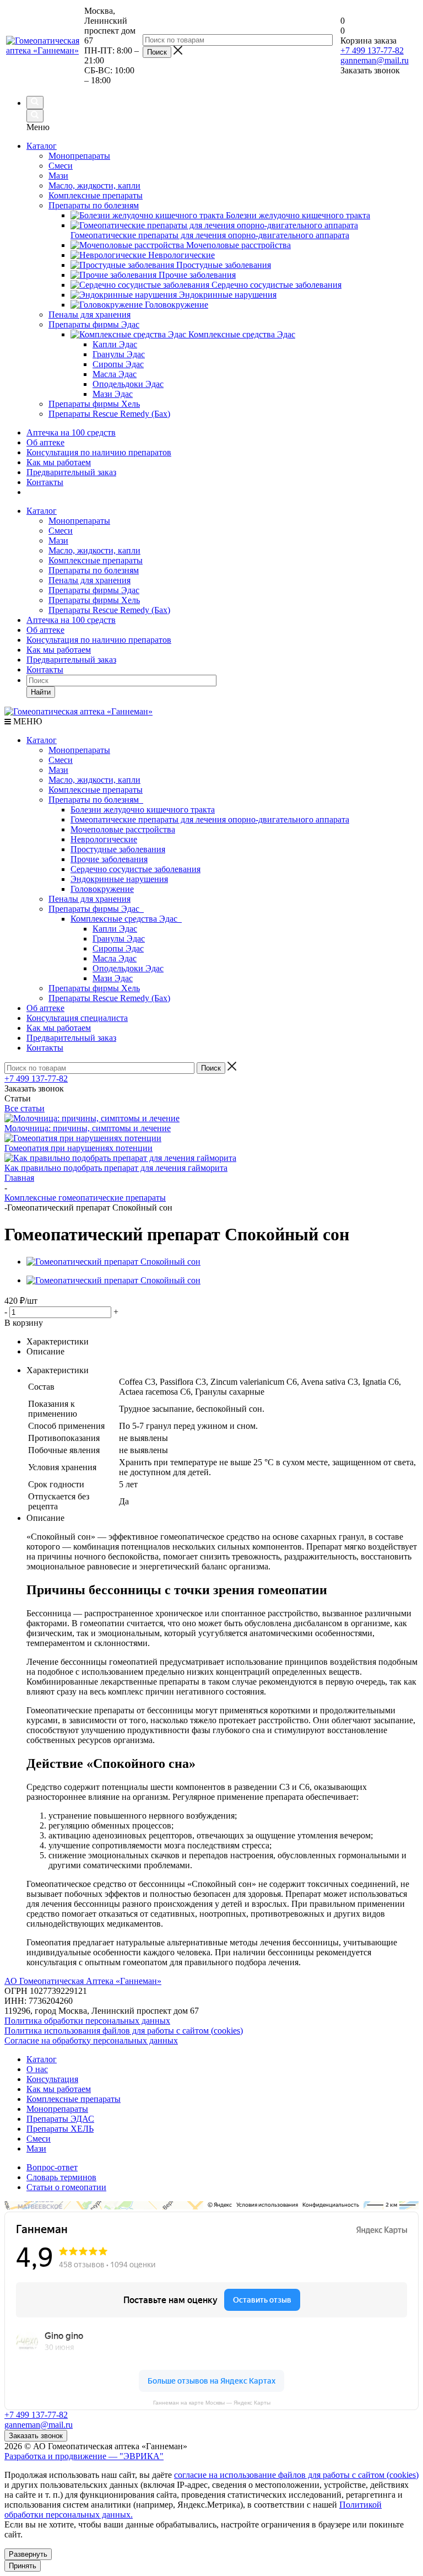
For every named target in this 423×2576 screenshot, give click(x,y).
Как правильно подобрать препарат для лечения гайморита (116, 1168)
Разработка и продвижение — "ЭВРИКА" (84, 2456)
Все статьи (25, 1108)
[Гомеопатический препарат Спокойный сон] (113, 1262)
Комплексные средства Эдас (126, 919)
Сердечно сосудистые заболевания (135, 869)
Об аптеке (45, 442)
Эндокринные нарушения (119, 879)
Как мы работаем (59, 462)
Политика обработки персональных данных (87, 2021)
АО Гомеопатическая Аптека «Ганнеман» (83, 1981)
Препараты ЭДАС (60, 2119)
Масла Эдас (115, 958)
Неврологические (104, 839)
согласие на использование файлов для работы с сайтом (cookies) (296, 2475)
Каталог (42, 146)
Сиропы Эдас (118, 948)
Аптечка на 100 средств (71, 432)
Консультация (52, 2079)
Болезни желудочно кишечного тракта (143, 810)
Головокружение (102, 889)
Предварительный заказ (71, 472)
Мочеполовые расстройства (123, 829)
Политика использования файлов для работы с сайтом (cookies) (124, 2031)
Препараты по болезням (94, 570)
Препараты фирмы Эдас (94, 590)
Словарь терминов (61, 2177)
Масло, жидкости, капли (94, 550)
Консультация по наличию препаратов (99, 452)
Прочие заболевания (109, 859)
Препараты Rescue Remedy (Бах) (109, 610)
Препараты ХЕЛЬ (60, 2129)
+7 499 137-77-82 (372, 50)
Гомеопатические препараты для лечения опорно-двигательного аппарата (210, 819)
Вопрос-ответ (52, 2167)
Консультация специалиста (77, 1018)
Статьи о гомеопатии (66, 2187)
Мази (58, 541)
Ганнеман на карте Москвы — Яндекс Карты (212, 2403)
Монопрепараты (79, 521)
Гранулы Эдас (119, 939)
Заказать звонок (36, 2436)
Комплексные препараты (96, 560)
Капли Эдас (115, 929)
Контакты (45, 482)
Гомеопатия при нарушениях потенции (78, 1148)
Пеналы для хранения (90, 580)
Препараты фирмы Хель (94, 600)
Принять (23, 2566)
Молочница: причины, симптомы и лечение (88, 1128)
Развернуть (28, 2554)
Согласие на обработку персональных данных (91, 2040)
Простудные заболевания (118, 849)
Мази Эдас (113, 978)
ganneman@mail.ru (375, 60)
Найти (41, 692)
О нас (37, 2069)
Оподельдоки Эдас (128, 968)
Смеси (61, 531)
